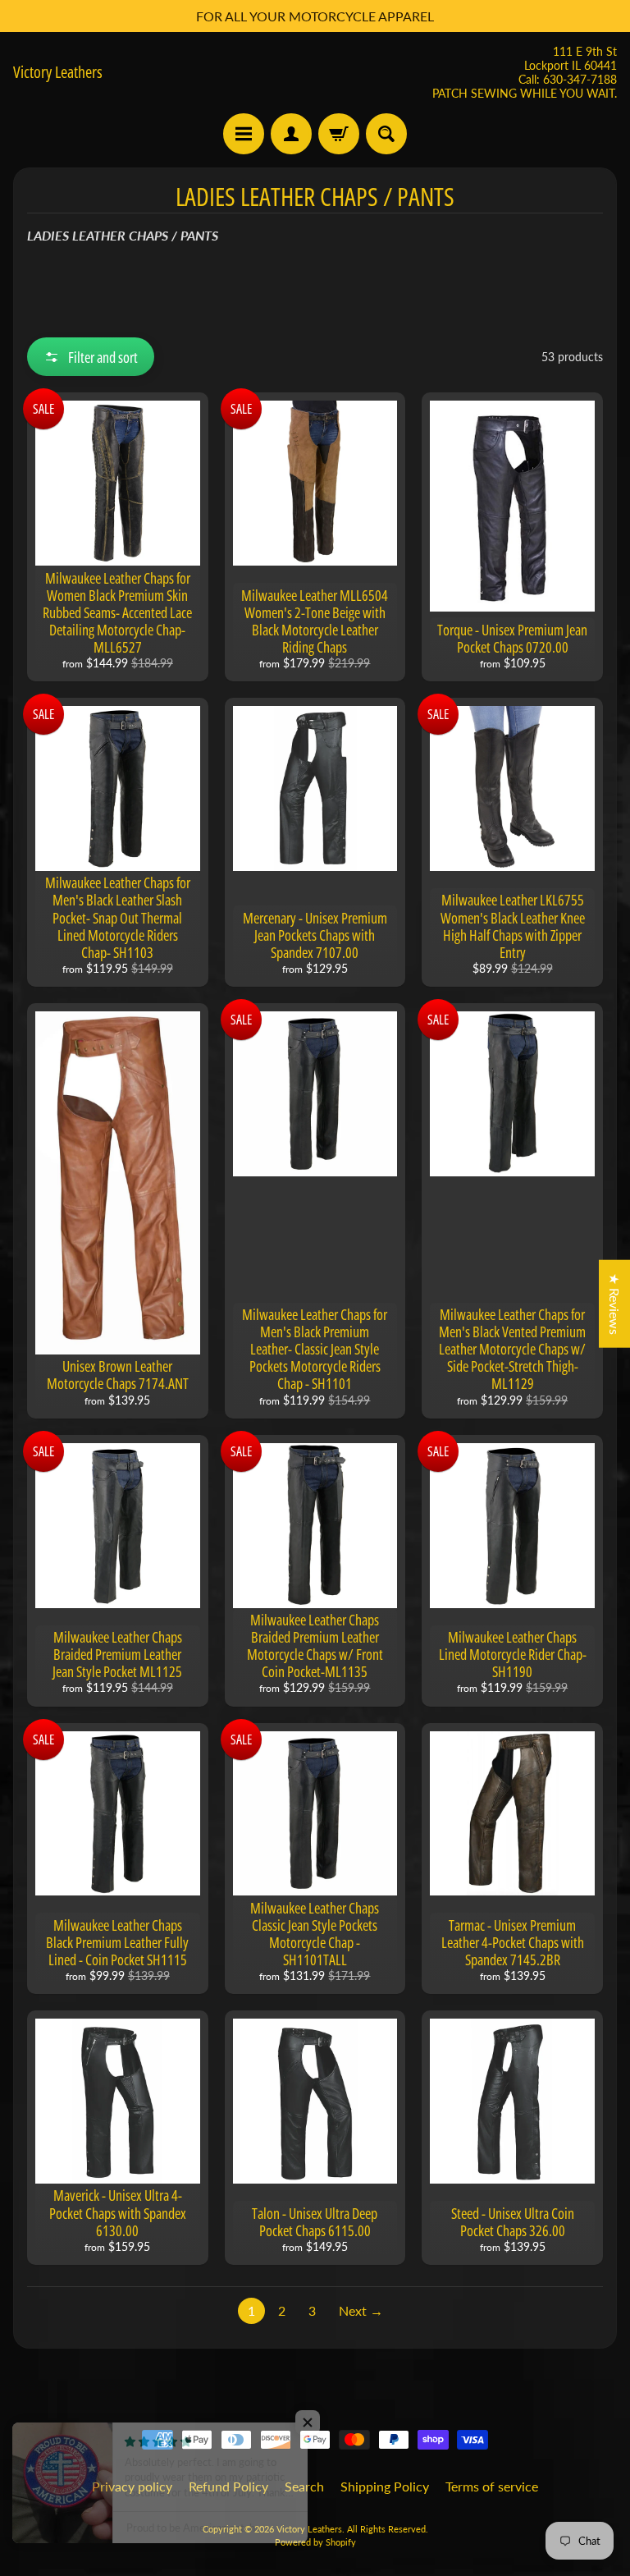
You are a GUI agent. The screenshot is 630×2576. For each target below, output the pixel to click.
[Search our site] (386, 134)
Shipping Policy (385, 2486)
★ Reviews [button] (615, 1304)
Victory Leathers (58, 72)
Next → (361, 2310)
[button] (91, 357)
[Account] (291, 134)
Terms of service (492, 2486)
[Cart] (339, 134)
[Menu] (244, 134)
